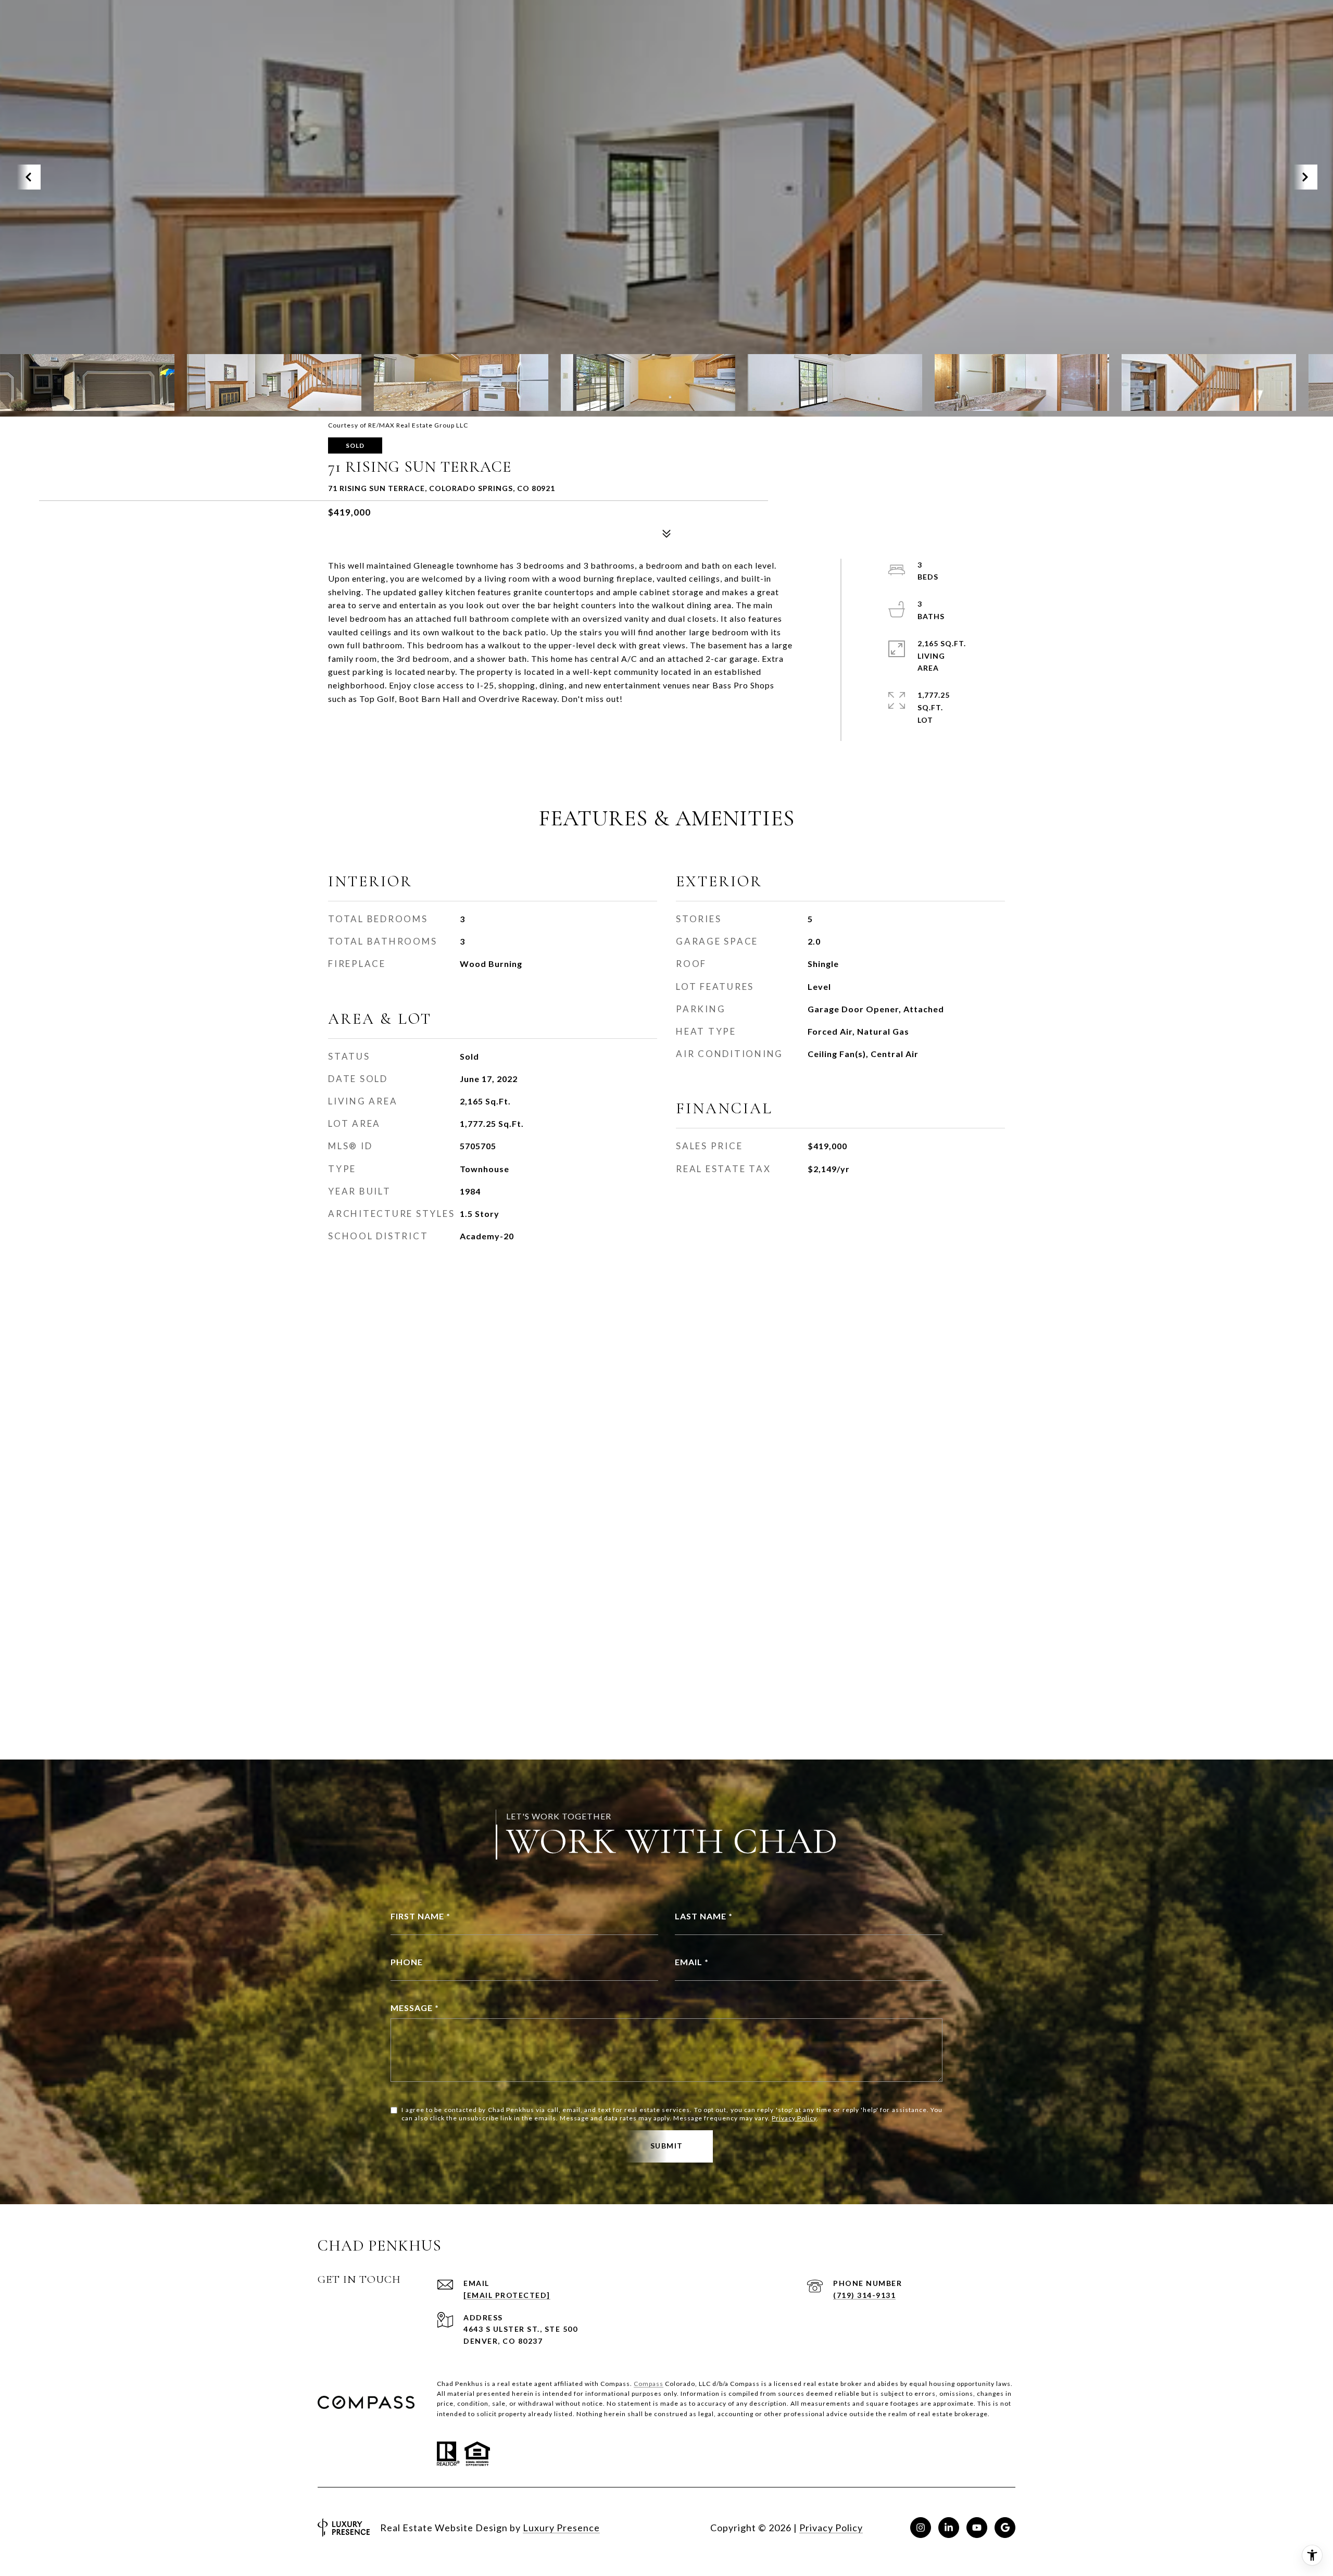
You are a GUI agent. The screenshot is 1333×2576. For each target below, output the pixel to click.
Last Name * (704, 1916)
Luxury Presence (561, 2528)
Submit (667, 2146)
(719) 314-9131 (864, 2295)
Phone (407, 1962)
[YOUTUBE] (977, 2528)
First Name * (420, 1916)
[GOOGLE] (1005, 2528)
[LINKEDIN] (949, 2528)
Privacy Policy (794, 2118)
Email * (692, 1962)
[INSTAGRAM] (921, 2528)
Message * (415, 2008)
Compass (649, 2384)
